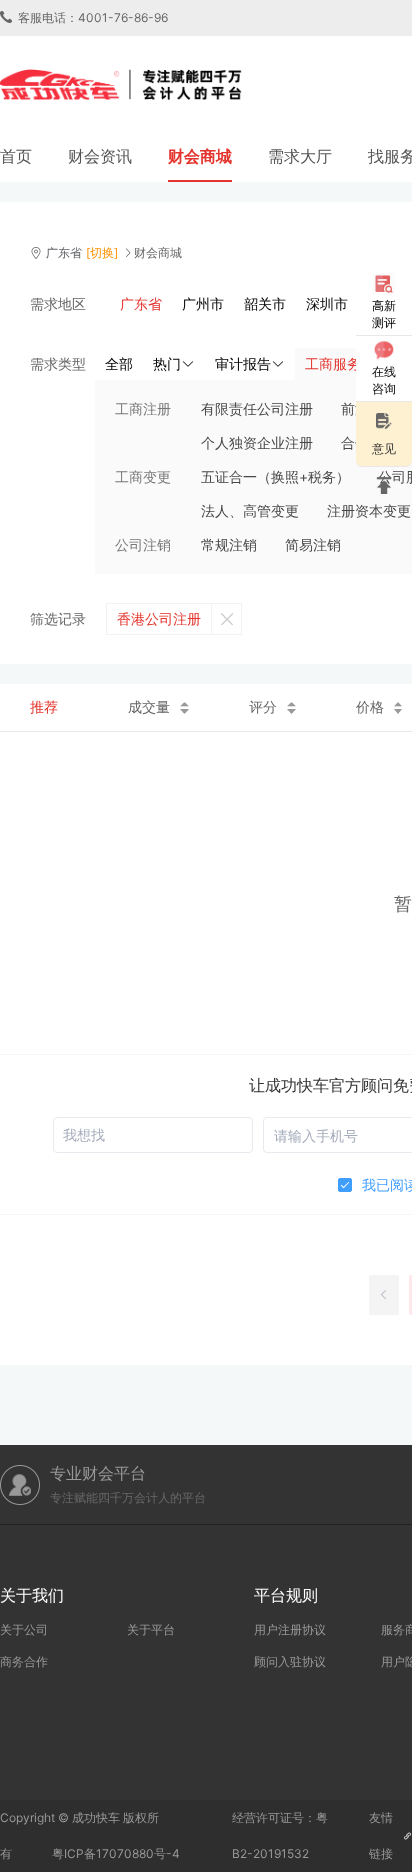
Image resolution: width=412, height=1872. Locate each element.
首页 (16, 156)
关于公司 (24, 1629)
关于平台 (151, 1629)
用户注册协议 (290, 1629)
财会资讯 (100, 156)
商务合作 (24, 1661)
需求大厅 (300, 156)
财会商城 (200, 156)
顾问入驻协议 (290, 1661)
